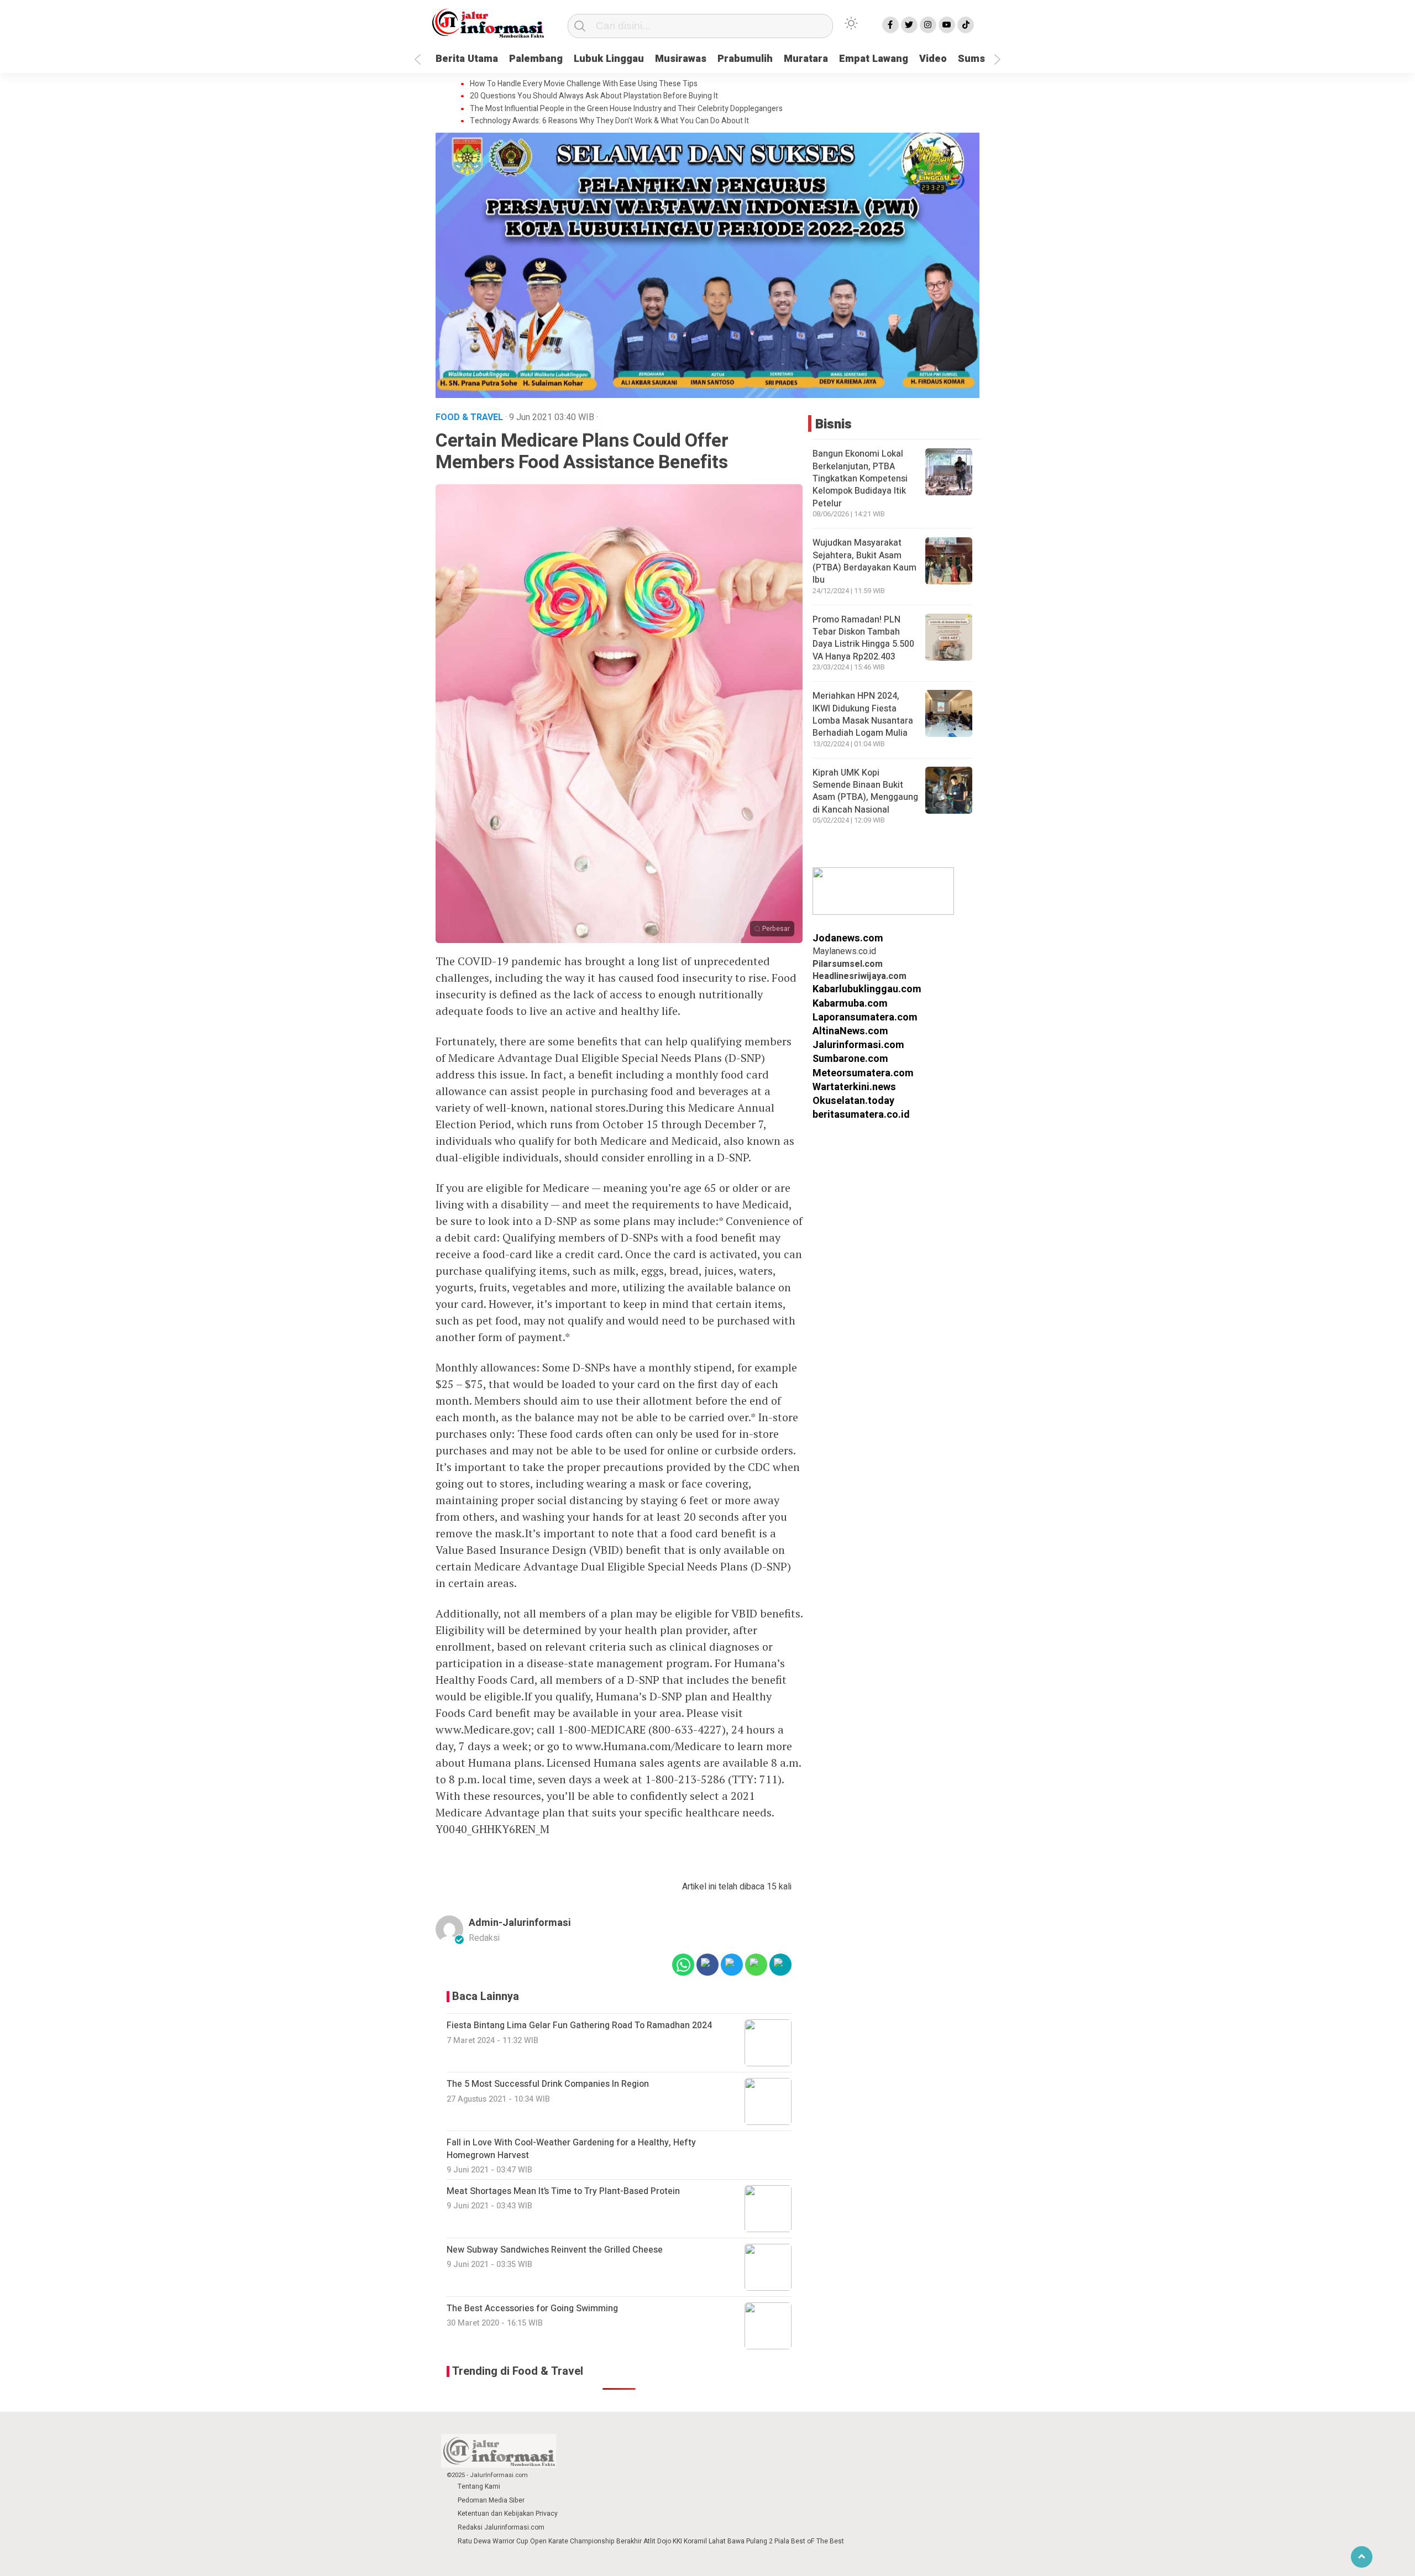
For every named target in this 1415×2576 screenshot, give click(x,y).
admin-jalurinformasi (520, 1923)
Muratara (806, 59)
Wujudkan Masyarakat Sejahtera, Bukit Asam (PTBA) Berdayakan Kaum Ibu (864, 562)
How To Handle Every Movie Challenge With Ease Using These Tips (584, 84)
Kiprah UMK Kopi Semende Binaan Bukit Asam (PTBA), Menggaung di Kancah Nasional (865, 791)
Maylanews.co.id (844, 952)
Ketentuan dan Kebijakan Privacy (508, 2514)
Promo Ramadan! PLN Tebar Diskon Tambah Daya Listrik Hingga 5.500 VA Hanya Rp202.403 (863, 638)
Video (933, 59)
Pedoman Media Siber (491, 2500)
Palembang (536, 59)
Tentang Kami (479, 2486)
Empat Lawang (874, 59)
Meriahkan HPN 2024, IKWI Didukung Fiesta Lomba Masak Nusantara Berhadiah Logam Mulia (863, 714)
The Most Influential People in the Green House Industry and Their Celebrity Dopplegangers (626, 109)
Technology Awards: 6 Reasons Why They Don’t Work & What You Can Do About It (609, 121)
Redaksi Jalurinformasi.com (501, 2527)
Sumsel (976, 59)
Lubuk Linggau (609, 59)
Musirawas (681, 59)
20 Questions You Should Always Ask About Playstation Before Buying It (594, 96)
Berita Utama (467, 59)
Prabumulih (745, 59)
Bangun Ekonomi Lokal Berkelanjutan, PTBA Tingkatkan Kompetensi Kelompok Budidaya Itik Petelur (860, 479)
